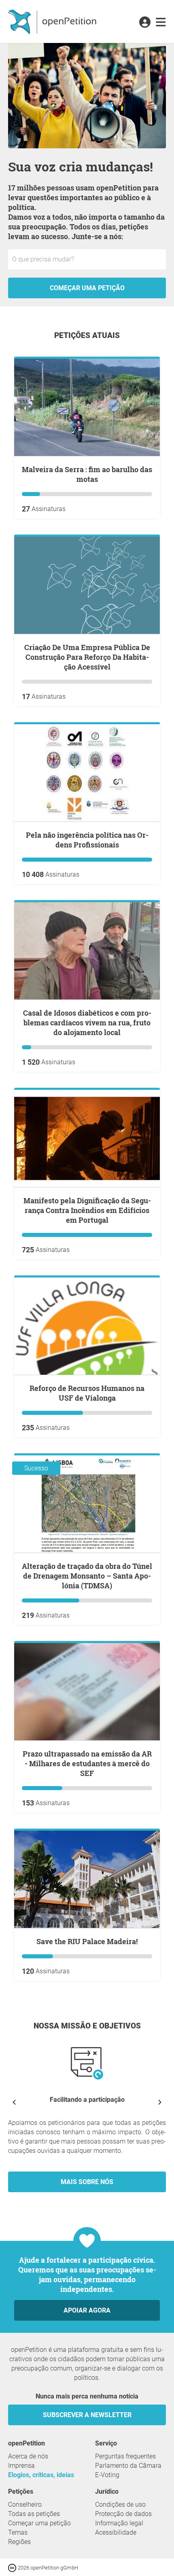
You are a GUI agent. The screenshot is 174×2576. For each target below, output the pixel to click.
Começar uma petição (87, 288)
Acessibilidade (116, 2532)
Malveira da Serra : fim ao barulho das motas (87, 474)
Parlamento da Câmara (128, 2466)
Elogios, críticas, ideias (41, 2475)
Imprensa (21, 2466)
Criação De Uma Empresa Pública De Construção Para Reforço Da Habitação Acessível (87, 657)
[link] (161, 23)
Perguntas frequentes (125, 2456)
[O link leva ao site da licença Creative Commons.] (13, 2567)
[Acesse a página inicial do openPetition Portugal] (53, 21)
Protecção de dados (123, 2514)
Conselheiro (25, 2504)
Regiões (19, 2542)
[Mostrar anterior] (14, 2102)
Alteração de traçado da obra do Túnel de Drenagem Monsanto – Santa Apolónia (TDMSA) (87, 1576)
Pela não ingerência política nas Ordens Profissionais (87, 840)
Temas (18, 2532)
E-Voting (107, 2475)
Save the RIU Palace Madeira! (87, 1941)
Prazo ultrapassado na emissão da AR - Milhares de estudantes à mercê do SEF (87, 1763)
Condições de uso (120, 2504)
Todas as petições (34, 2514)
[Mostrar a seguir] (160, 2102)
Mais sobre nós (87, 2182)
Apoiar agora (87, 2310)
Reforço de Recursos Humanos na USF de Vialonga (87, 1393)
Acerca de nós (28, 2456)
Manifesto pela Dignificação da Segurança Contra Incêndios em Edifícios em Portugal (87, 1210)
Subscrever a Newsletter (87, 2415)
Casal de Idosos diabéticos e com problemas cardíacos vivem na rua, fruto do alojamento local (87, 1023)
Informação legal (119, 2523)
